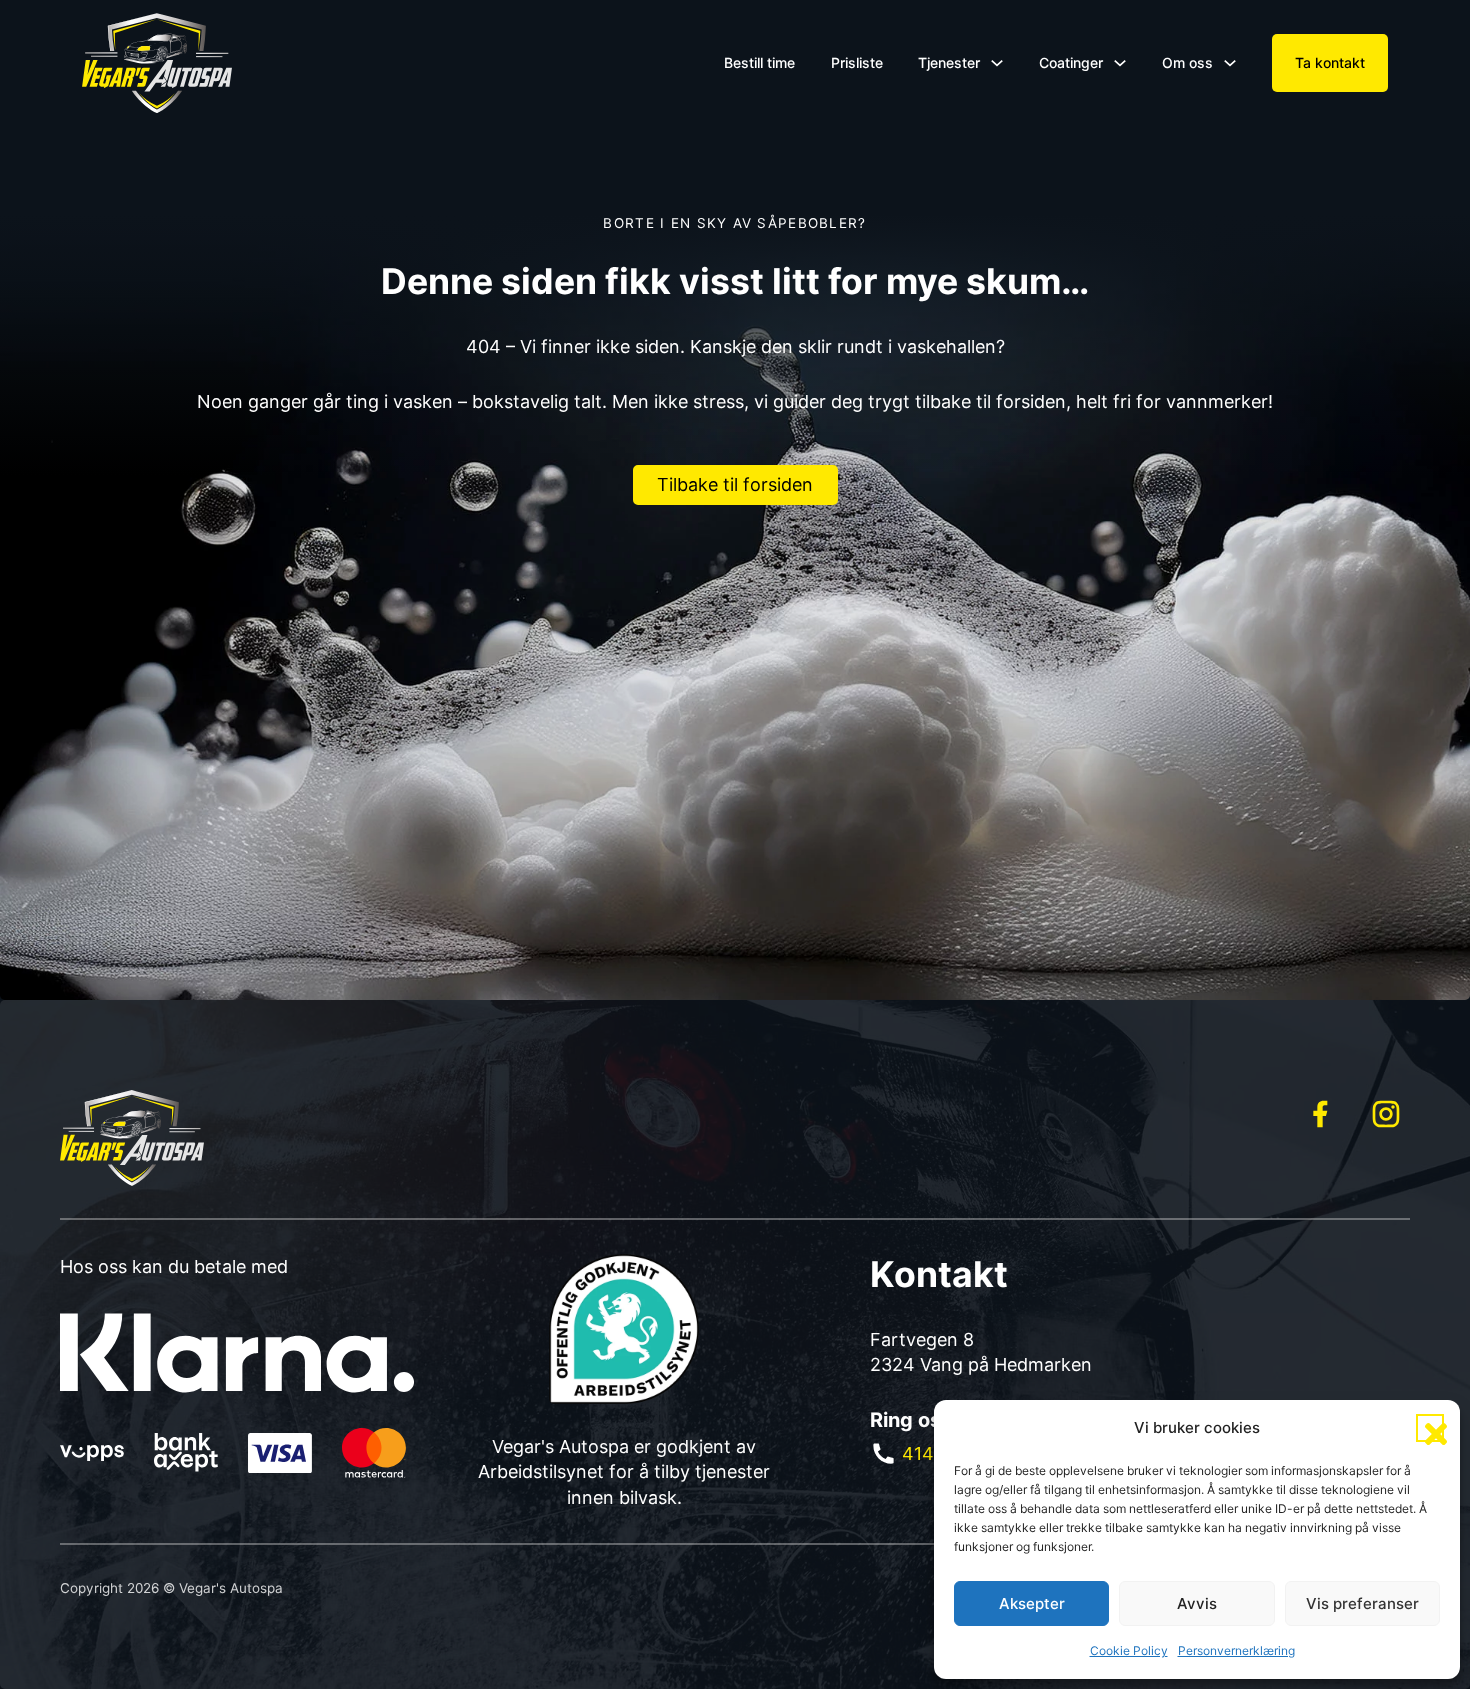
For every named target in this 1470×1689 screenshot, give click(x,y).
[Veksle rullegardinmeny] (997, 63)
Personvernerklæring (1236, 1650)
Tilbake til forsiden (735, 484)
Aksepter (1032, 1603)
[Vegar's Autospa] (157, 63)
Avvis (1197, 1603)
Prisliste (857, 62)
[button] (1430, 1428)
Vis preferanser (1362, 1603)
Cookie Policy (1129, 1650)
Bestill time (759, 62)
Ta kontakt (1330, 62)
